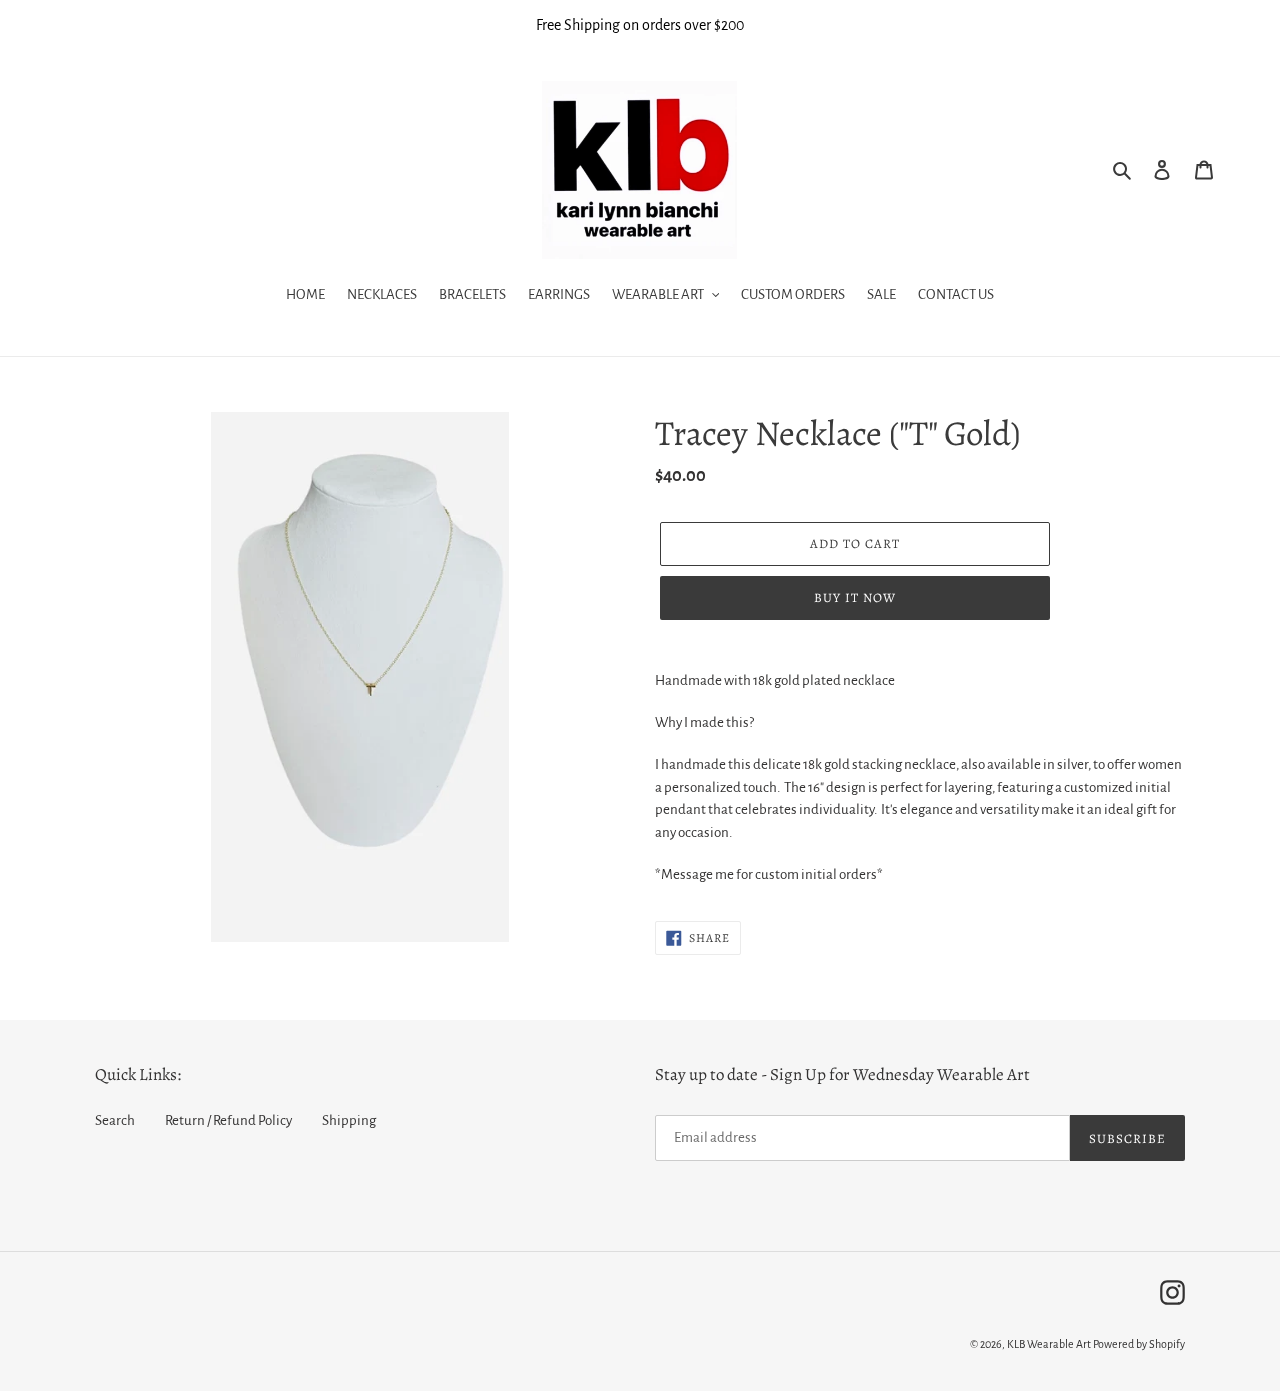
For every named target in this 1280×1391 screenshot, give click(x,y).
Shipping (349, 1120)
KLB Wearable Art (1049, 1344)
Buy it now (855, 597)
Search (115, 1120)
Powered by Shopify (1139, 1344)
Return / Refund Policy (228, 1120)
